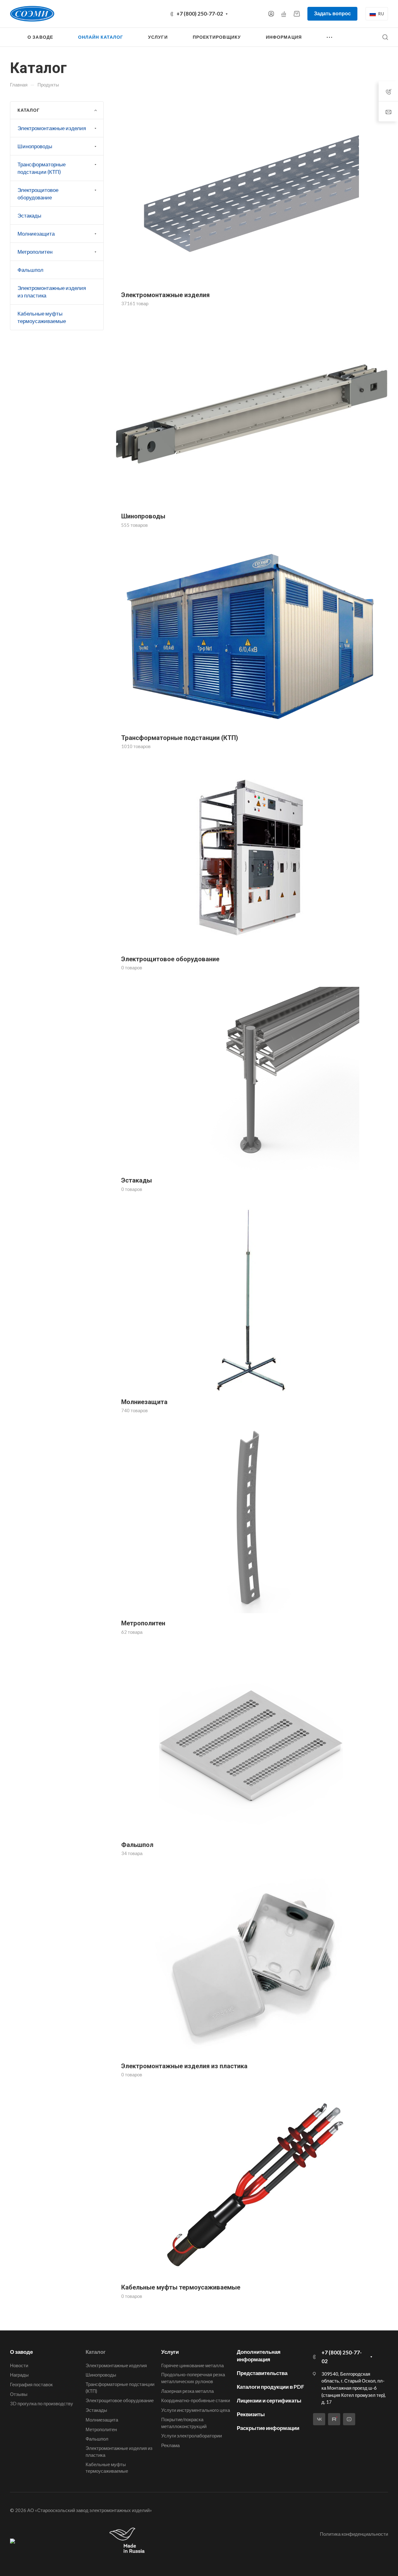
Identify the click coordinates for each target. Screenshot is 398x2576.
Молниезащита (36, 234)
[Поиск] (385, 37)
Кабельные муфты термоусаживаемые (42, 317)
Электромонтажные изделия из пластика (52, 292)
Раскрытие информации (268, 2428)
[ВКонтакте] (319, 2419)
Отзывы (19, 2394)
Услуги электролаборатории (192, 2436)
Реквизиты (251, 2414)
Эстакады (29, 215)
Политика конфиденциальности (354, 2534)
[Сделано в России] (128, 2541)
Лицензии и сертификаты (269, 2400)
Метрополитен (35, 252)
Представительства (262, 2373)
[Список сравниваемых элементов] (284, 14)
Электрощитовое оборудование (38, 194)
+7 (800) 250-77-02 (200, 14)
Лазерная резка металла (187, 2391)
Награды (19, 2375)
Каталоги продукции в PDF (271, 2387)
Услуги (170, 2352)
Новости (19, 2365)
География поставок (31, 2384)
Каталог (96, 2352)
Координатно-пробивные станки (196, 2400)
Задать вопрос (332, 13)
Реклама (170, 2445)
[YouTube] (349, 2419)
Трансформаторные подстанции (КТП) (42, 168)
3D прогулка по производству (42, 2403)
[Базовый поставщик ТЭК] (12, 2541)
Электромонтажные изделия (52, 128)
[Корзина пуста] (297, 14)
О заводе (21, 2352)
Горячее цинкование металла (192, 2365)
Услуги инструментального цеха (196, 2410)
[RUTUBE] (334, 2419)
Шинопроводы (35, 146)
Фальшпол (30, 270)
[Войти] (271, 14)
